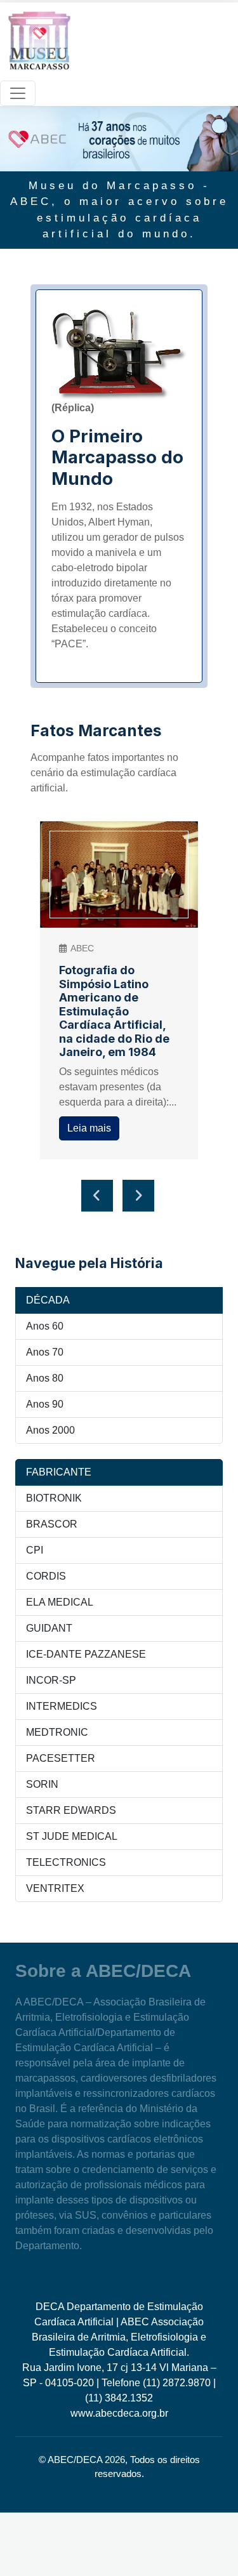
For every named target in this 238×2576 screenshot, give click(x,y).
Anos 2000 (50, 1430)
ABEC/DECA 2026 (86, 2460)
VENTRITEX (55, 1888)
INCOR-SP (51, 1680)
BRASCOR (52, 1524)
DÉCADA (48, 1300)
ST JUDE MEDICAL (72, 1836)
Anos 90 (45, 1404)
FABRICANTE (59, 1472)
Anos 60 (45, 1326)
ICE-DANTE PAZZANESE (86, 1654)
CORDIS (46, 1576)
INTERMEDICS (62, 1706)
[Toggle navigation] (18, 93)
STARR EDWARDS (71, 1810)
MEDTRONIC (57, 1732)
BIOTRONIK (54, 1498)
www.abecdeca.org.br (119, 2413)
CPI (35, 1550)
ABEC (82, 948)
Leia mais (89, 1128)
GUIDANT (49, 1628)
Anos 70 (45, 1352)
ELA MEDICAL (60, 1602)
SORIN (42, 1784)
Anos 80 (45, 1378)
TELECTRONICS (66, 1862)
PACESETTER (61, 1758)
